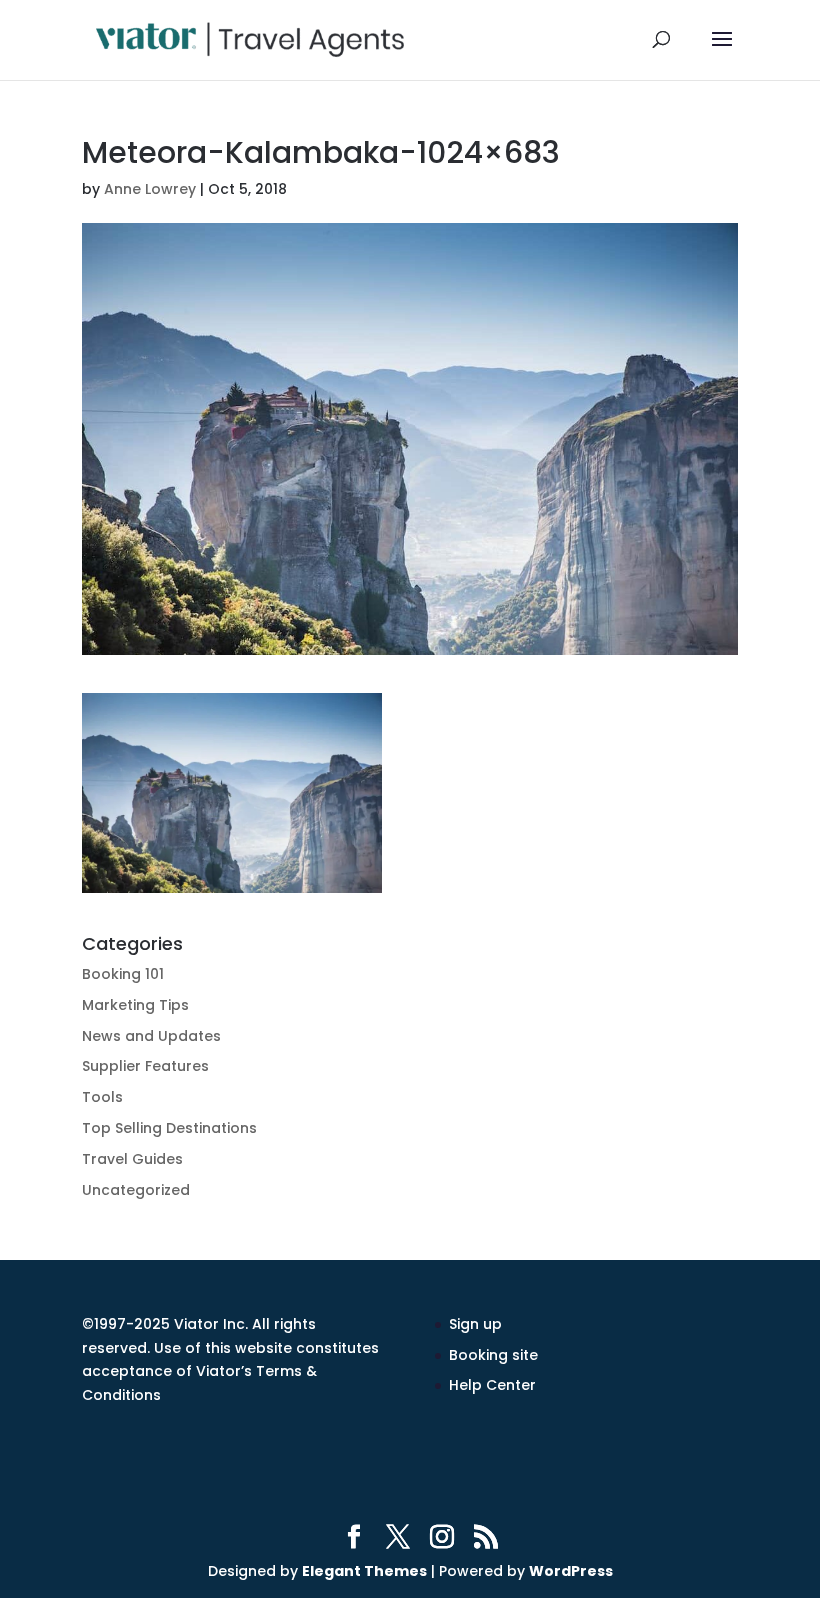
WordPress (571, 1571)
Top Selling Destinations (169, 1128)
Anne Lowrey (150, 189)
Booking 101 (123, 974)
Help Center (492, 1385)
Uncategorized (136, 1190)
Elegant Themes (364, 1571)
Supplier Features (145, 1066)
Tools (102, 1097)
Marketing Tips (135, 1005)
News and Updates (151, 1036)
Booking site (493, 1355)
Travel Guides (132, 1159)
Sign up (475, 1324)
